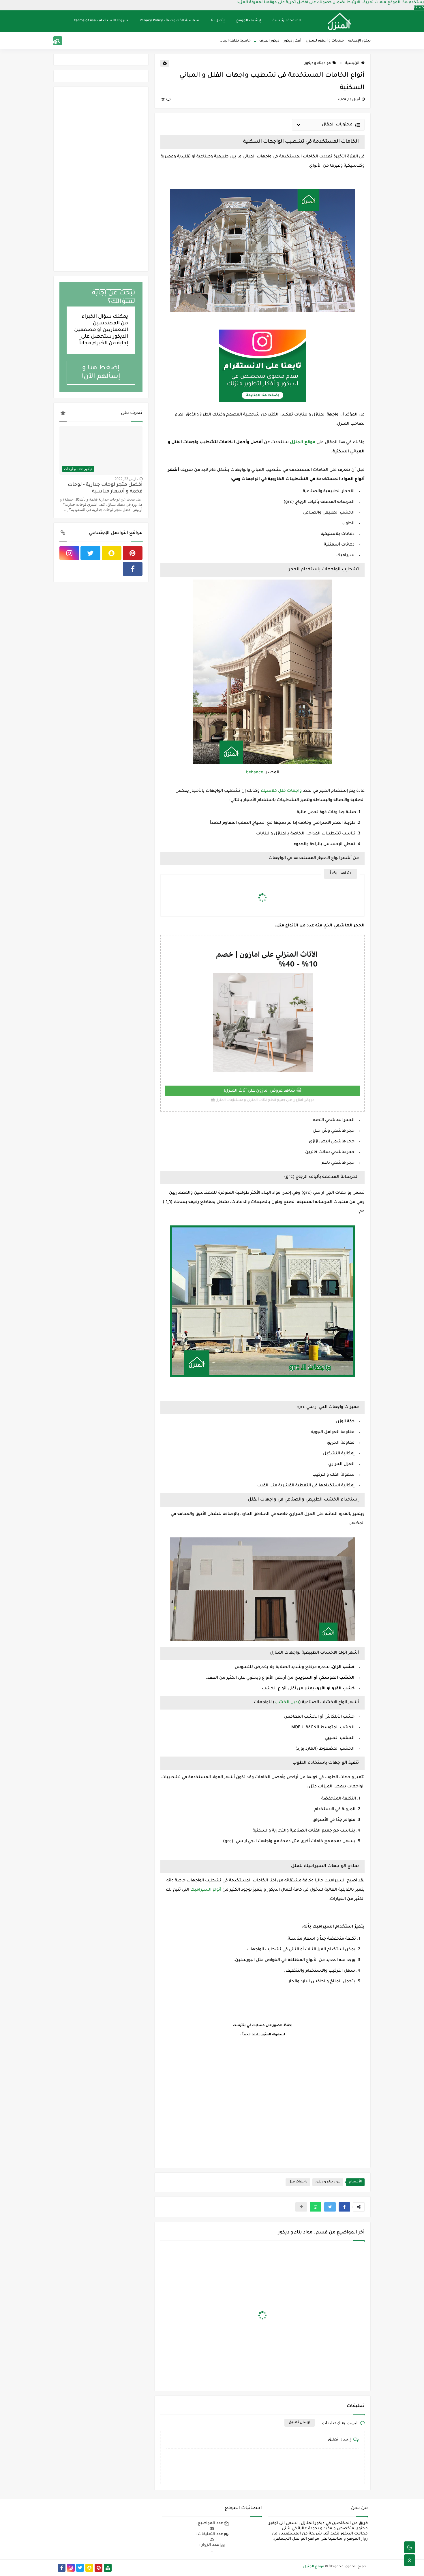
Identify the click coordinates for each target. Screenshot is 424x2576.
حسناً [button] (419, 8)
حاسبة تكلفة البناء (236, 41)
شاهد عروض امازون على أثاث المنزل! (260, 1091)
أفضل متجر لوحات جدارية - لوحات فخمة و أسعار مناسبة (105, 488)
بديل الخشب (287, 1703)
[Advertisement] (262, 2101)
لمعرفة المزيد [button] (250, 2)
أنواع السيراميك (206, 1890)
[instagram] (83, 42)
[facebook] (133, 569)
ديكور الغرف (269, 41)
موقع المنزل (314, 2567)
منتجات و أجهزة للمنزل (325, 41)
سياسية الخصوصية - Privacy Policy (169, 21)
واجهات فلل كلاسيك (281, 791)
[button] (344, 2207)
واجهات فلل (298, 2182)
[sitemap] (108, 2568)
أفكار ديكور (292, 41)
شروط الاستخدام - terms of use (101, 21)
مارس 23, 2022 (126, 479)
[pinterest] (55, 42)
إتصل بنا (218, 21)
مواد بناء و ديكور (318, 63)
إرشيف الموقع (249, 21)
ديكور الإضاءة (359, 41)
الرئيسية (352, 63)
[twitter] (74, 42)
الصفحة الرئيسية (287, 21)
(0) (163, 100)
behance (255, 773)
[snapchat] (64, 42)
